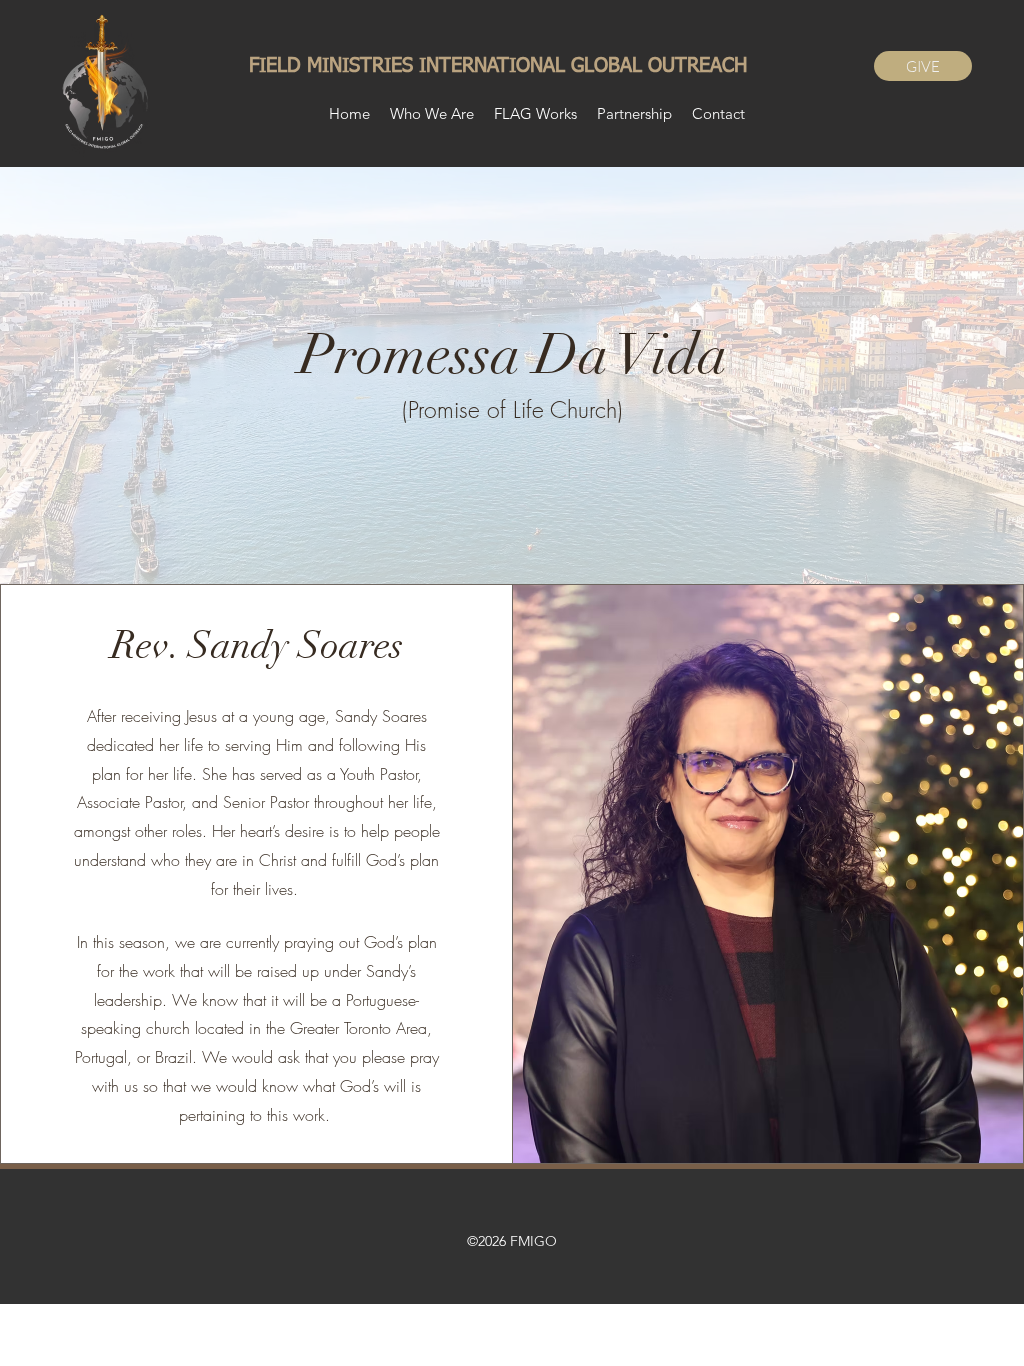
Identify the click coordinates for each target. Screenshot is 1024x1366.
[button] (535, 114)
